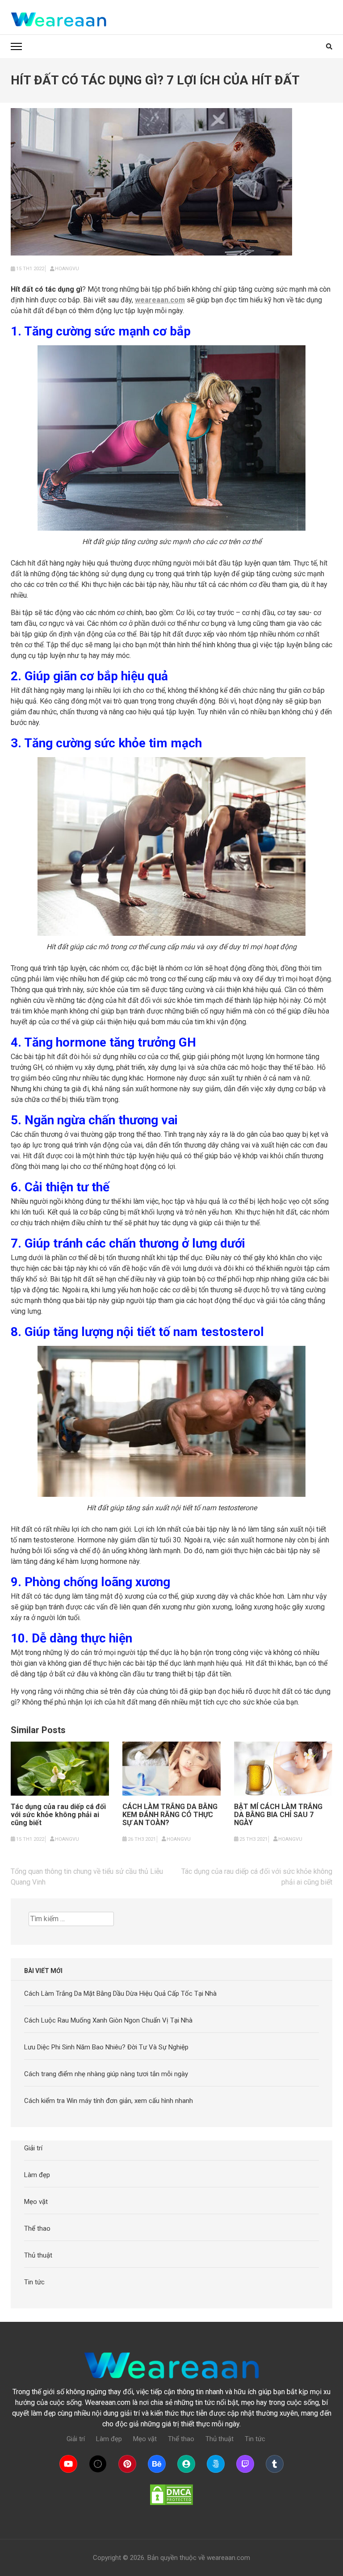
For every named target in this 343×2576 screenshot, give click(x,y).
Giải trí (33, 2148)
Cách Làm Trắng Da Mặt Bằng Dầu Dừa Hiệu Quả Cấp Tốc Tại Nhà (120, 1994)
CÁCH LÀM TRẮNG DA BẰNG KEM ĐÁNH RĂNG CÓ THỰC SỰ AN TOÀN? (170, 1815)
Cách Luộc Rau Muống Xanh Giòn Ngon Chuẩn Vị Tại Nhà (108, 2020)
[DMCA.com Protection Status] (171, 2495)
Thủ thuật (38, 2255)
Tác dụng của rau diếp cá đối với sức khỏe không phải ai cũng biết (58, 1815)
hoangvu (67, 269)
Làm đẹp (37, 2175)
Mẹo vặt (36, 2202)
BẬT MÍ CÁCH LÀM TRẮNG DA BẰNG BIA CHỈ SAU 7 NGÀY (278, 1815)
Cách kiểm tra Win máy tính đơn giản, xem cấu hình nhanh (109, 2101)
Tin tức (34, 2282)
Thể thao (37, 2228)
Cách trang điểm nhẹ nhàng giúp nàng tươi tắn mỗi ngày (106, 2074)
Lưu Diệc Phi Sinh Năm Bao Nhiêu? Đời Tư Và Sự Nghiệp (106, 2047)
